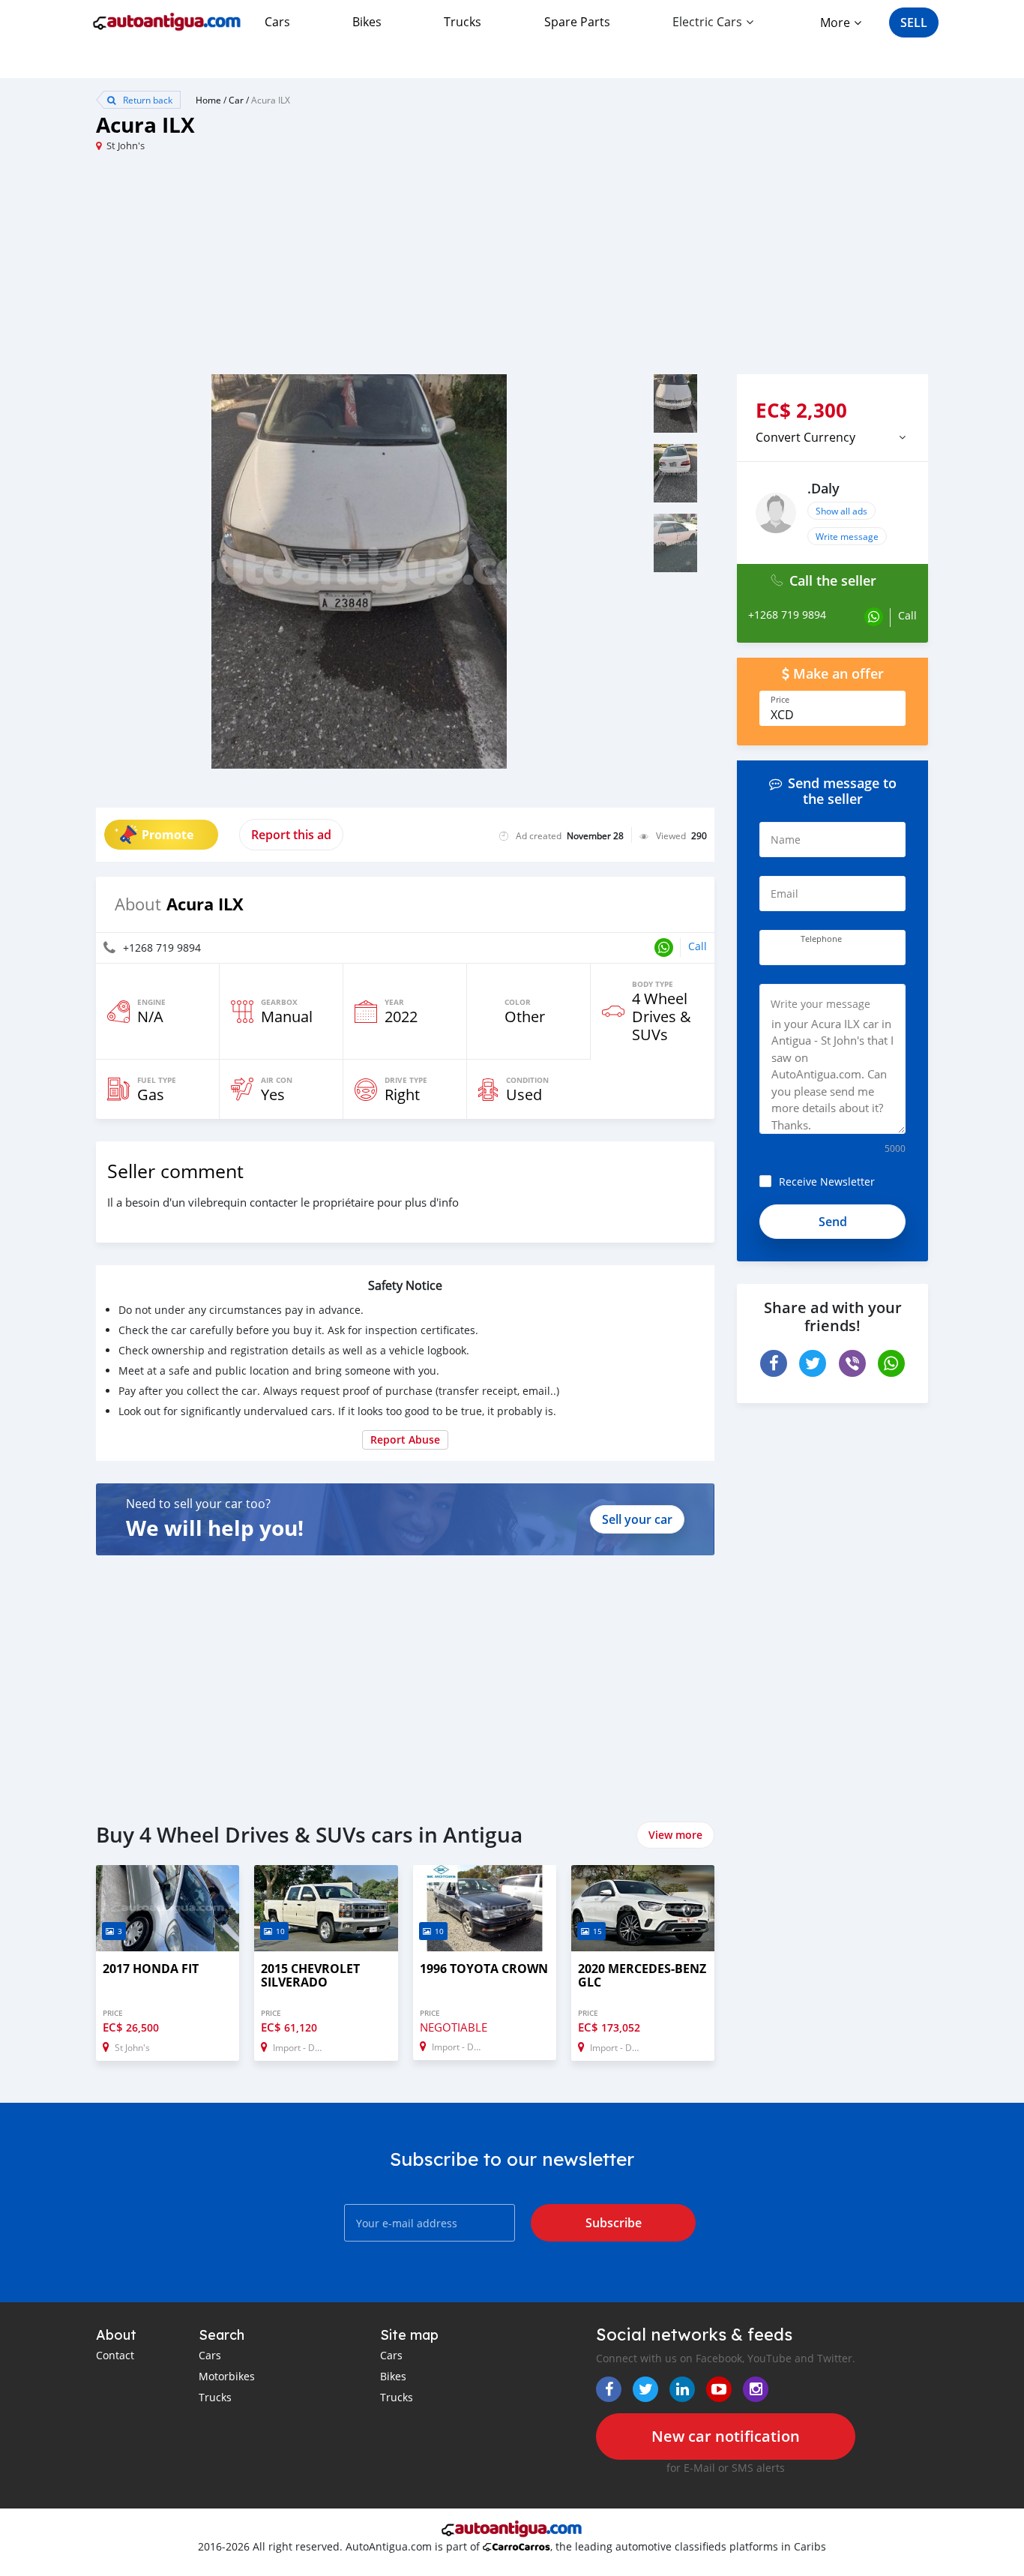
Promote (168, 835)
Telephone (821, 939)
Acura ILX (271, 100)
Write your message (820, 1004)
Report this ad (291, 835)
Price (780, 700)
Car (236, 100)
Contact (115, 2355)
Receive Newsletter (827, 1182)
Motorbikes (227, 2376)
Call (698, 946)
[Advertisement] (304, 269)
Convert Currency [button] (805, 437)
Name (786, 840)
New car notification (726, 2436)
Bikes (367, 22)
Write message (847, 536)
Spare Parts (577, 22)
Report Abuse (405, 1439)
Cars (277, 22)
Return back (147, 100)
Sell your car (637, 1519)
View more (675, 1835)
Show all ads (841, 511)
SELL (914, 22)
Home (208, 100)
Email (784, 894)
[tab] (832, 437)
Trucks (463, 22)
